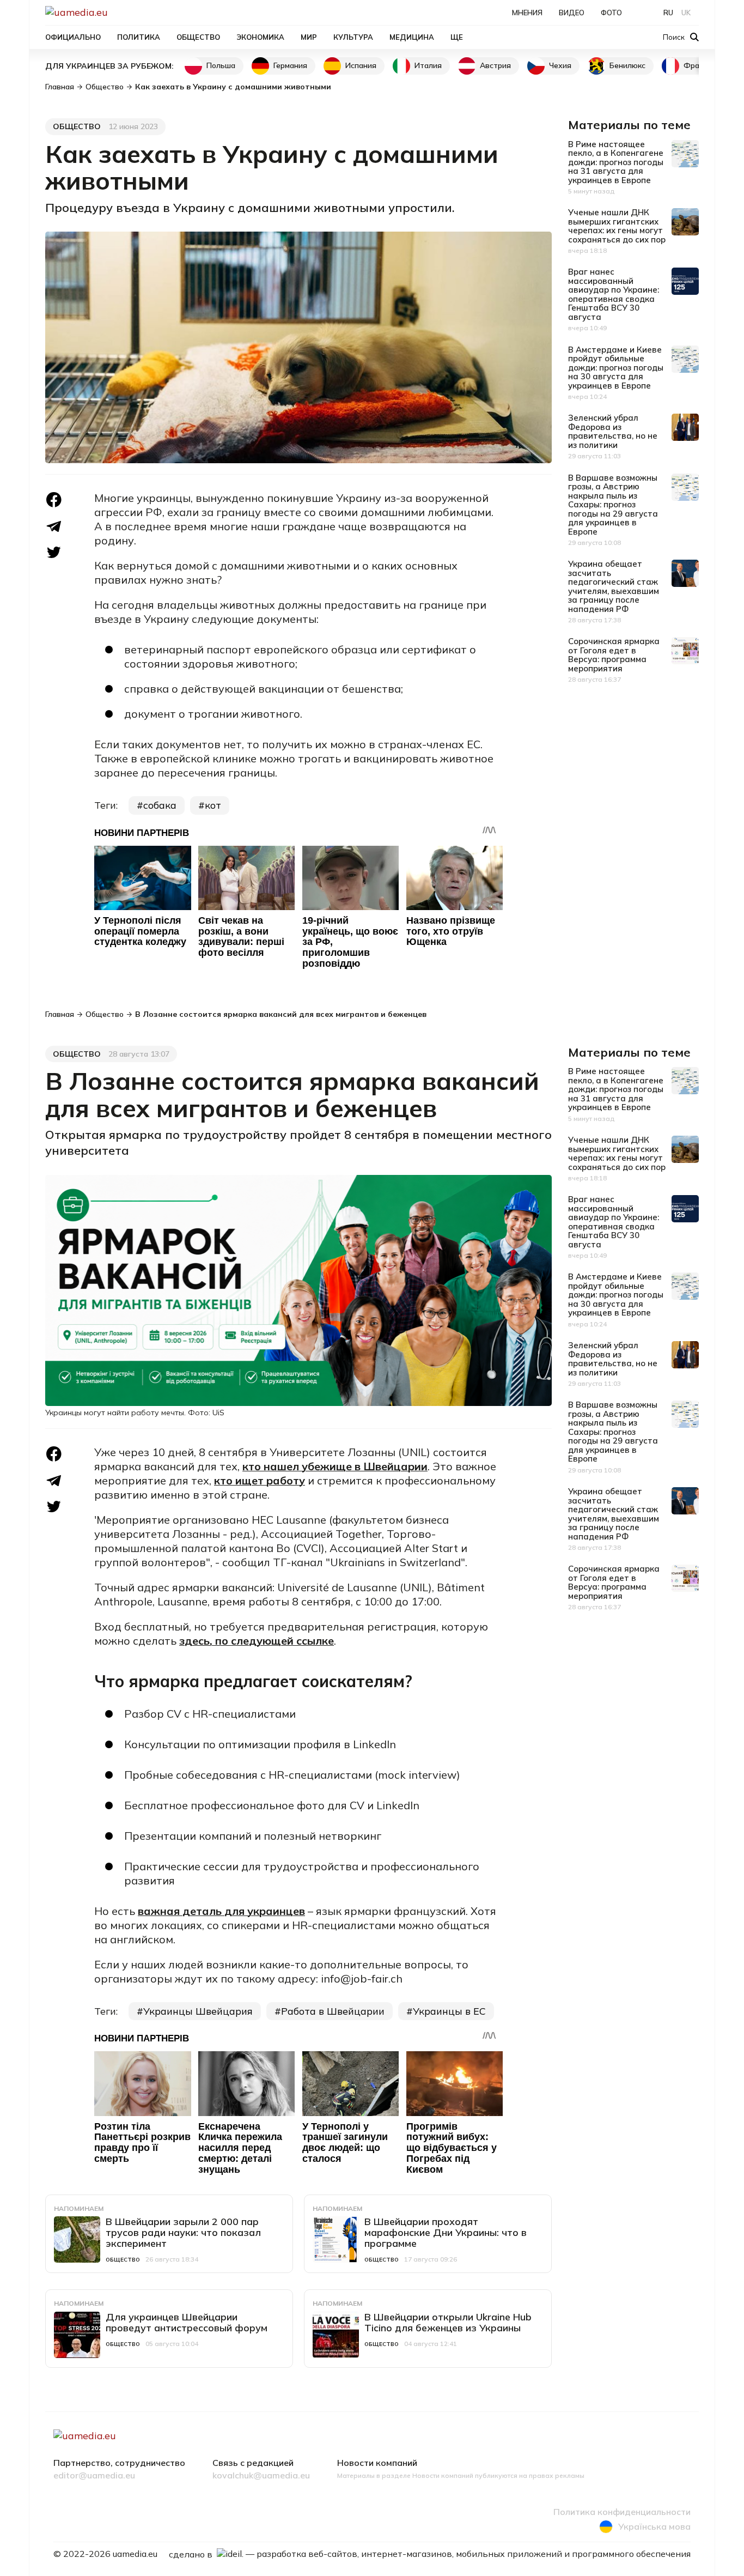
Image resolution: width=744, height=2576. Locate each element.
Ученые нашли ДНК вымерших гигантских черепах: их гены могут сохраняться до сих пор (617, 226)
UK (686, 13)
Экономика (260, 37)
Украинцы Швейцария (198, 2011)
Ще (457, 37)
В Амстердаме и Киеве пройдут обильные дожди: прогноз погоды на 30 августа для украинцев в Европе (616, 368)
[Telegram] (54, 527)
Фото (611, 13)
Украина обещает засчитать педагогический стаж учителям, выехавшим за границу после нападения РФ (614, 586)
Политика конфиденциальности (622, 2512)
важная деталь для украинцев (221, 1911)
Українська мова (654, 2526)
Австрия (495, 65)
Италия (428, 65)
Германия (290, 65)
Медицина (412, 37)
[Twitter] (54, 552)
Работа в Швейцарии (333, 2011)
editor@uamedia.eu (94, 2476)
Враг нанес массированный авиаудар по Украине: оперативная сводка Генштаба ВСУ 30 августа (614, 294)
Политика (139, 37)
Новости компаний (377, 2463)
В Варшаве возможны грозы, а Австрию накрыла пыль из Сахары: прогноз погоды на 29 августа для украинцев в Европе (613, 505)
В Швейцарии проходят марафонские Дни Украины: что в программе (446, 2232)
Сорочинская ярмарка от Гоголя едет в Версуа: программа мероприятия (614, 655)
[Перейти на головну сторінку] (114, 12)
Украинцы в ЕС (449, 2011)
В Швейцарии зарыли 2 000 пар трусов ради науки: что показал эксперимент (183, 2232)
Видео (572, 13)
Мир (309, 37)
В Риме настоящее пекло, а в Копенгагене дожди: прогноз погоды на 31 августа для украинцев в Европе (616, 162)
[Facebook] (54, 500)
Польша (221, 65)
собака (160, 805)
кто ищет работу (260, 1480)
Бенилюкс (627, 65)
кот (213, 805)
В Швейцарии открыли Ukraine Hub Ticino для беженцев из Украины (448, 2322)
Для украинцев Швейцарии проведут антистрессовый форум (187, 2322)
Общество (198, 37)
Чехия (560, 65)
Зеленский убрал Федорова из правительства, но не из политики (613, 431)
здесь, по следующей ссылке (257, 1641)
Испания (361, 65)
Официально (73, 37)
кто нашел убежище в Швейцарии (335, 1466)
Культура (353, 37)
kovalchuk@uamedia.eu (261, 2476)
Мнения (527, 13)
